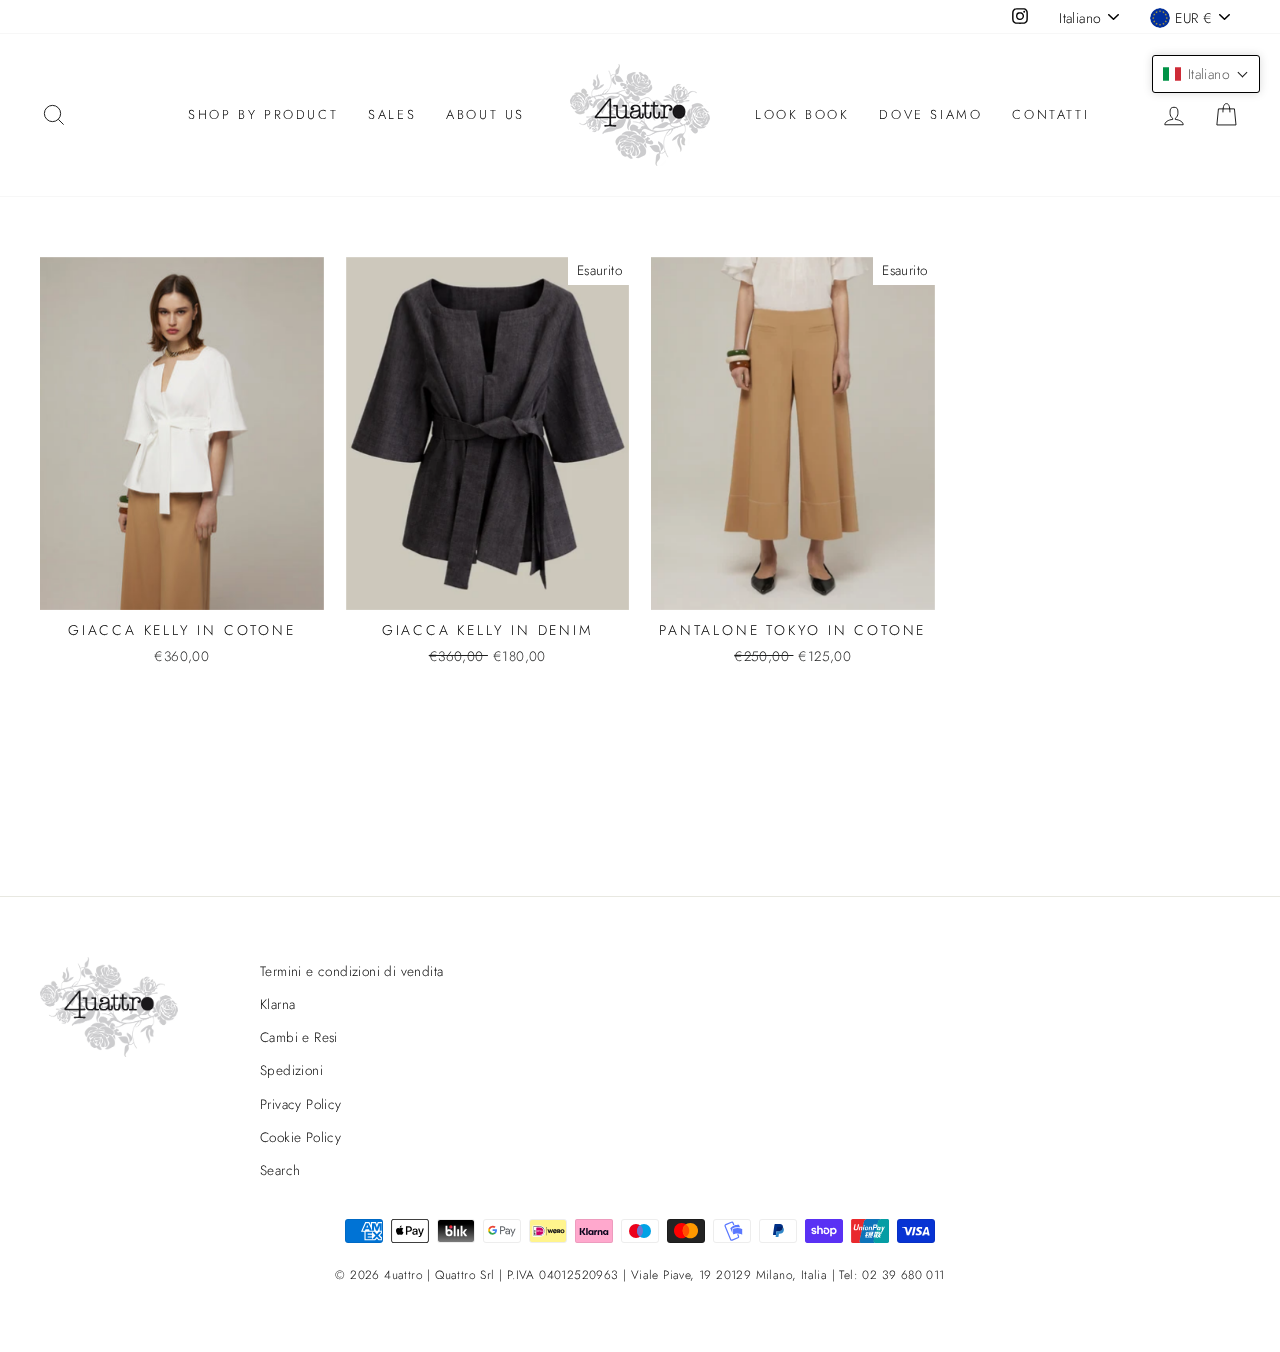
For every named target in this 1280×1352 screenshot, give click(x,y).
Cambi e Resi (299, 1037)
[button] (1206, 74)
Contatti (1050, 114)
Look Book (802, 114)
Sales (392, 114)
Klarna (277, 1004)
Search (280, 1170)
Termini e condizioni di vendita (351, 971)
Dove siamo (930, 114)
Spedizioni (291, 1070)
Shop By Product (263, 114)
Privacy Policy (301, 1104)
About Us (485, 114)
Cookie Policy (300, 1137)
